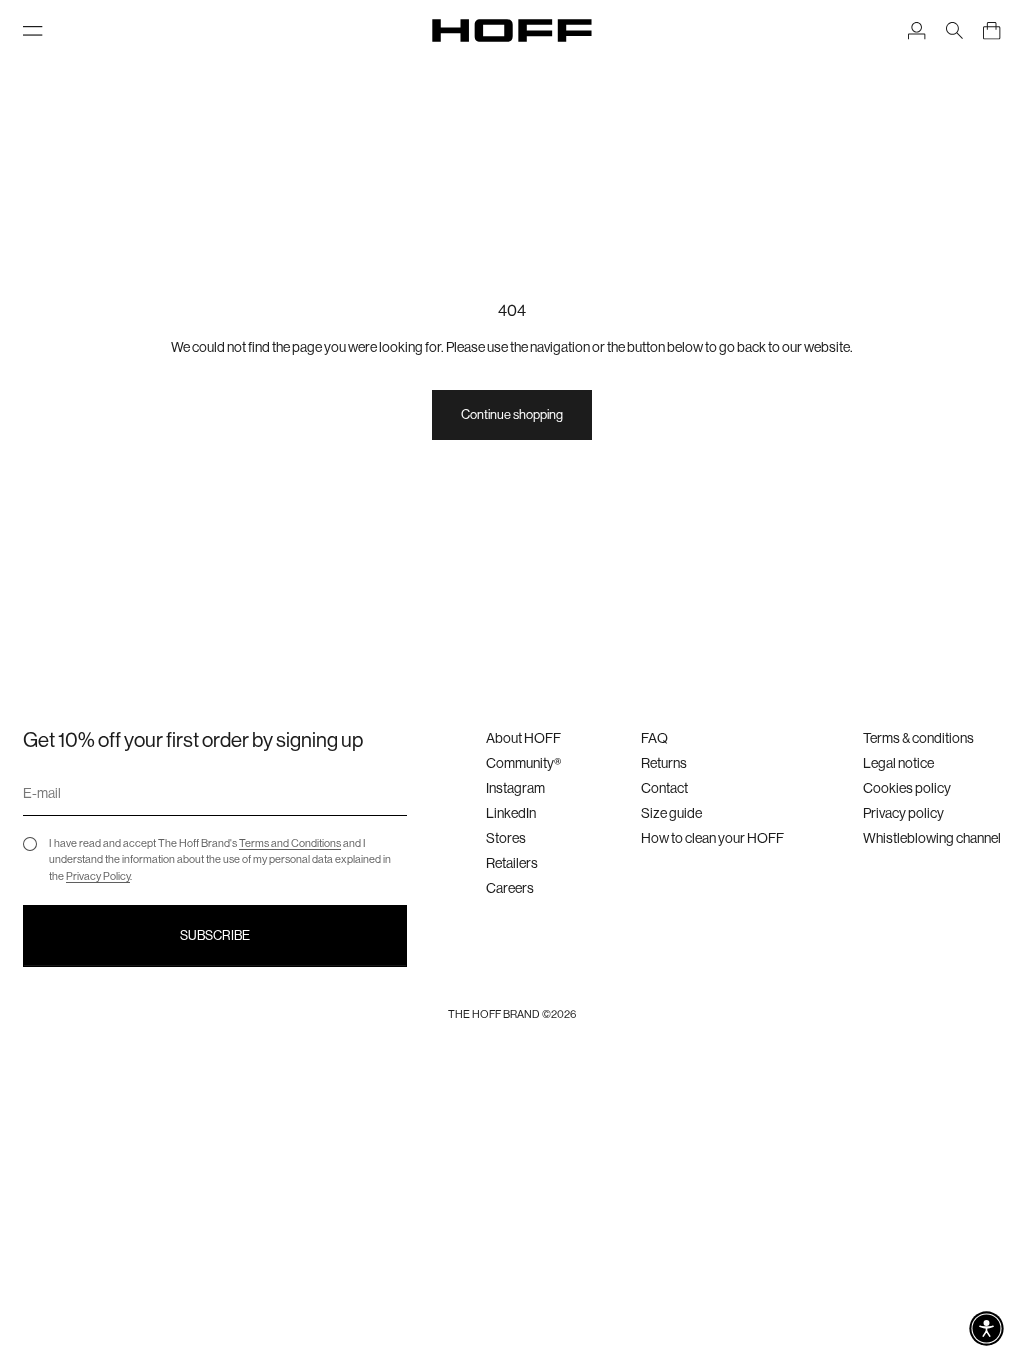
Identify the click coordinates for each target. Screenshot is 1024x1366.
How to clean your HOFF (712, 838)
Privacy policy (903, 813)
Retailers (512, 863)
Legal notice (898, 763)
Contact (664, 788)
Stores (506, 838)
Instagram (515, 788)
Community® (523, 763)
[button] (986, 1328)
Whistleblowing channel (932, 838)
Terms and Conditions (290, 843)
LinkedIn (511, 813)
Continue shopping (512, 414)
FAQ (654, 738)
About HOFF (523, 738)
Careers (510, 888)
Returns (664, 763)
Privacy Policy (98, 876)
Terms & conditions (918, 738)
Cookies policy (907, 788)
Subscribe (215, 935)
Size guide (671, 813)
